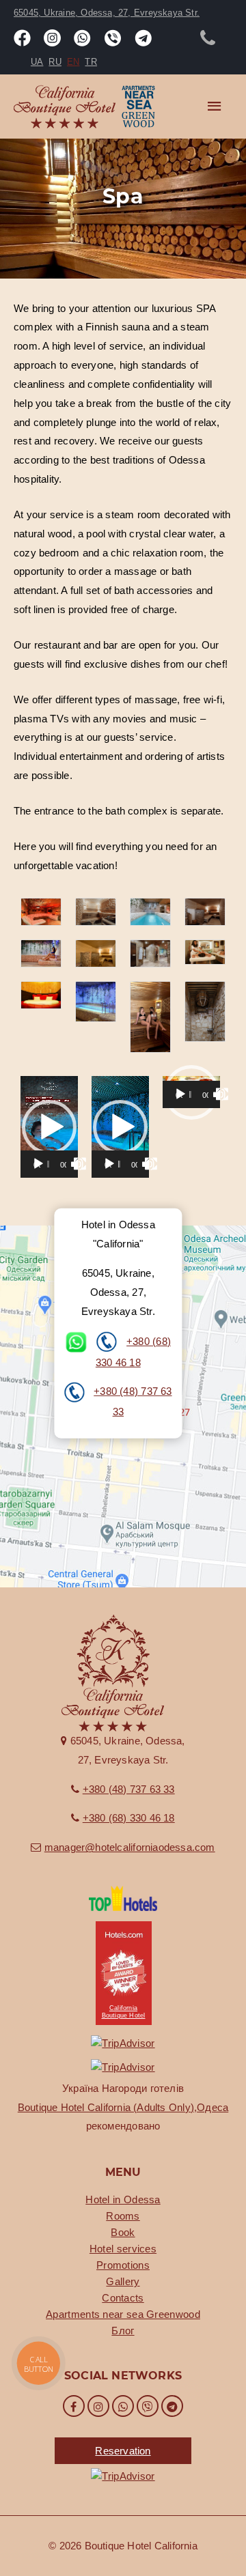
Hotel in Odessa (123, 2199)
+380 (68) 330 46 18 (129, 1818)
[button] (49, 1127)
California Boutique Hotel (124, 2012)
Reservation (123, 2451)
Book (123, 2232)
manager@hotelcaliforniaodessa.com (130, 1847)
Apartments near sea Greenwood (123, 2314)
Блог (123, 2331)
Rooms (123, 2216)
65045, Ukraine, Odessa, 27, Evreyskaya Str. (107, 13)
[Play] (38, 1164)
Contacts (123, 2298)
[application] (49, 1127)
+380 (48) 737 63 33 (129, 1789)
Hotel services (123, 2249)
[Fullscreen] (80, 1164)
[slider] (48, 1164)
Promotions (123, 2265)
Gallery (123, 2281)
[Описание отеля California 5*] (123, 1897)
